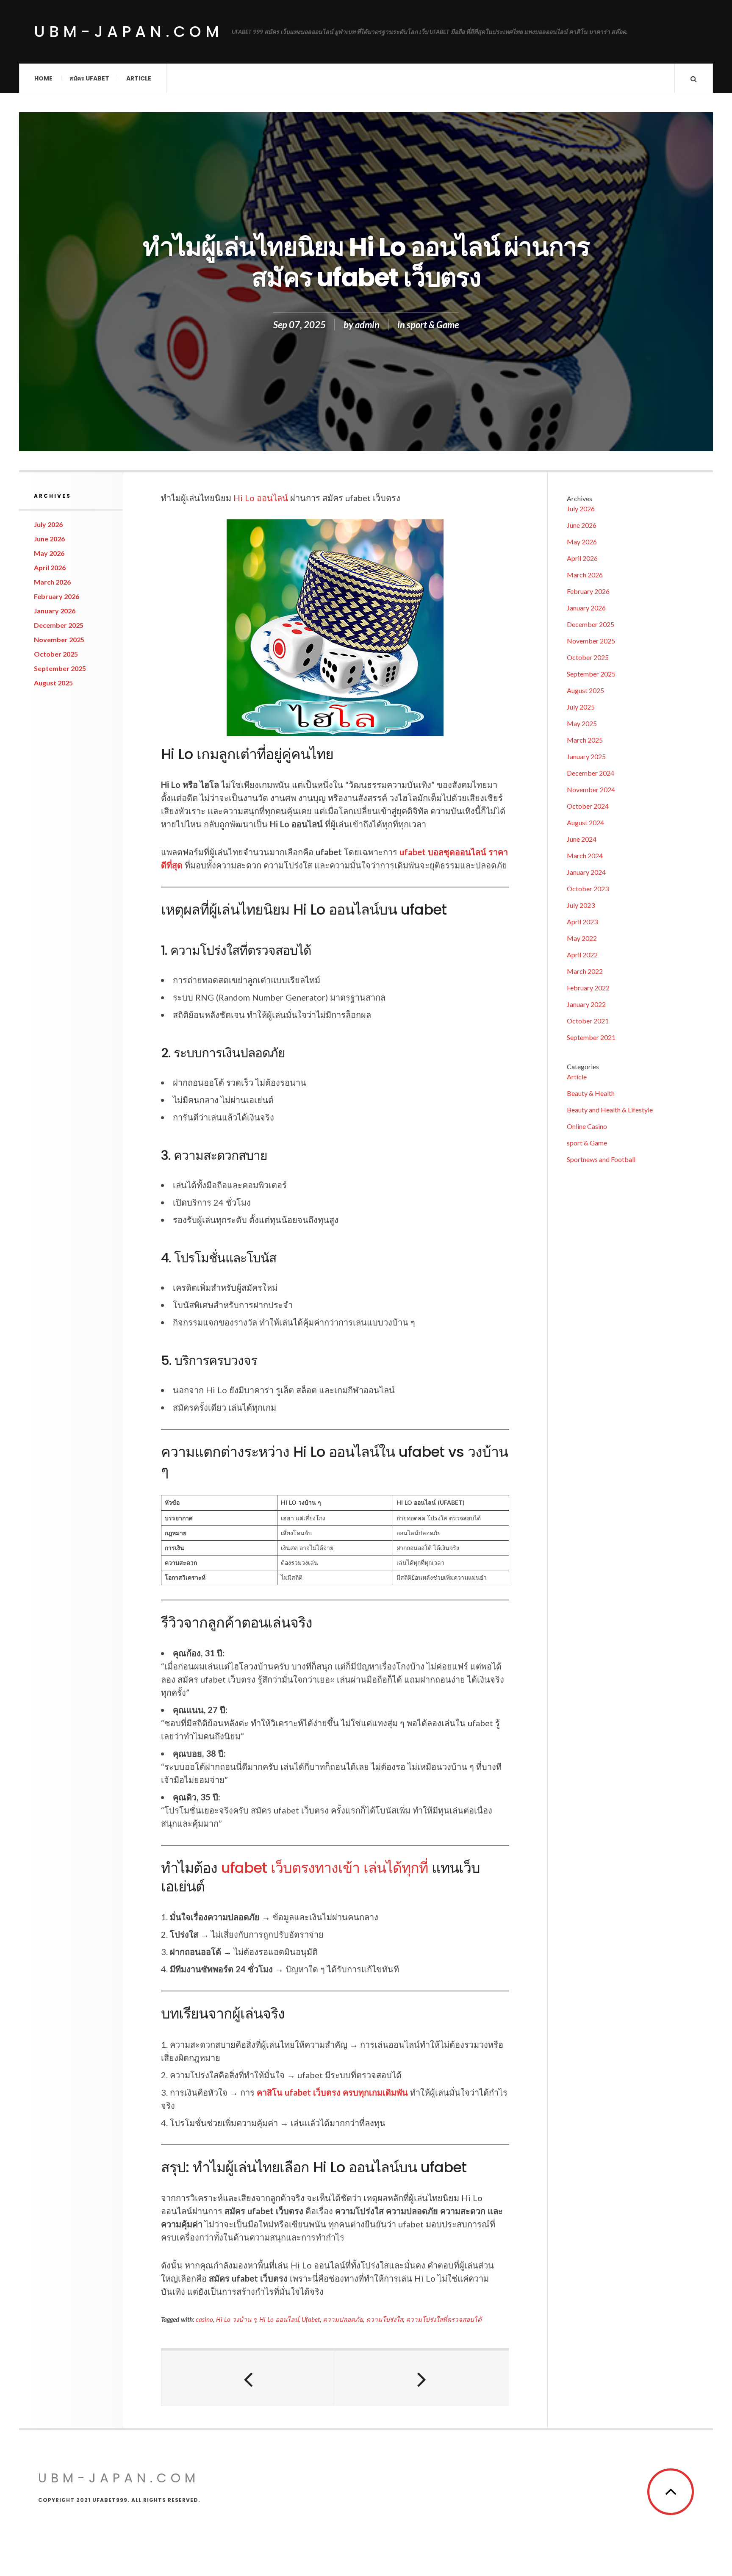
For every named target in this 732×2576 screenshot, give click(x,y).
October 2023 (588, 889)
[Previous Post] (248, 2378)
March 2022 (585, 971)
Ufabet (311, 2319)
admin (367, 325)
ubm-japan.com (129, 32)
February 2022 (588, 988)
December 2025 (59, 625)
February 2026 (57, 596)
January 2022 (586, 1004)
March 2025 (585, 740)
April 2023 (582, 922)
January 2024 (586, 872)
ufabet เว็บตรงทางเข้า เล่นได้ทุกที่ (324, 1868)
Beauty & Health (591, 1093)
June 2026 (49, 539)
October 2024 (588, 806)
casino (204, 2319)
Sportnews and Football (601, 1159)
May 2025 (582, 723)
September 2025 (60, 668)
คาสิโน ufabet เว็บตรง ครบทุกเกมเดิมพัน (332, 2092)
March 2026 (52, 582)
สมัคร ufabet (89, 78)
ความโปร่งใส (384, 2319)
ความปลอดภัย (343, 2319)
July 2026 (48, 524)
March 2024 (585, 855)
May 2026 (49, 553)
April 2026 (50, 567)
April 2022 (582, 955)
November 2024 (591, 789)
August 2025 (53, 683)
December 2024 (591, 773)
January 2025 (586, 756)
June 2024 (582, 839)
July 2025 (581, 707)
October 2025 (56, 654)
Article (139, 78)
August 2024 (585, 822)
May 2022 (582, 938)
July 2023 (581, 905)
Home (43, 78)
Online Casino (587, 1126)
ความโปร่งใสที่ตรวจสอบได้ (444, 2319)
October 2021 (588, 1021)
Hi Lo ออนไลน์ (261, 498)
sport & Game (433, 325)
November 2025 (59, 639)
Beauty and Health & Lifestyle (610, 1110)
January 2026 (55, 611)
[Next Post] (422, 2378)
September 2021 (591, 1037)
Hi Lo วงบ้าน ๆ (236, 2319)
